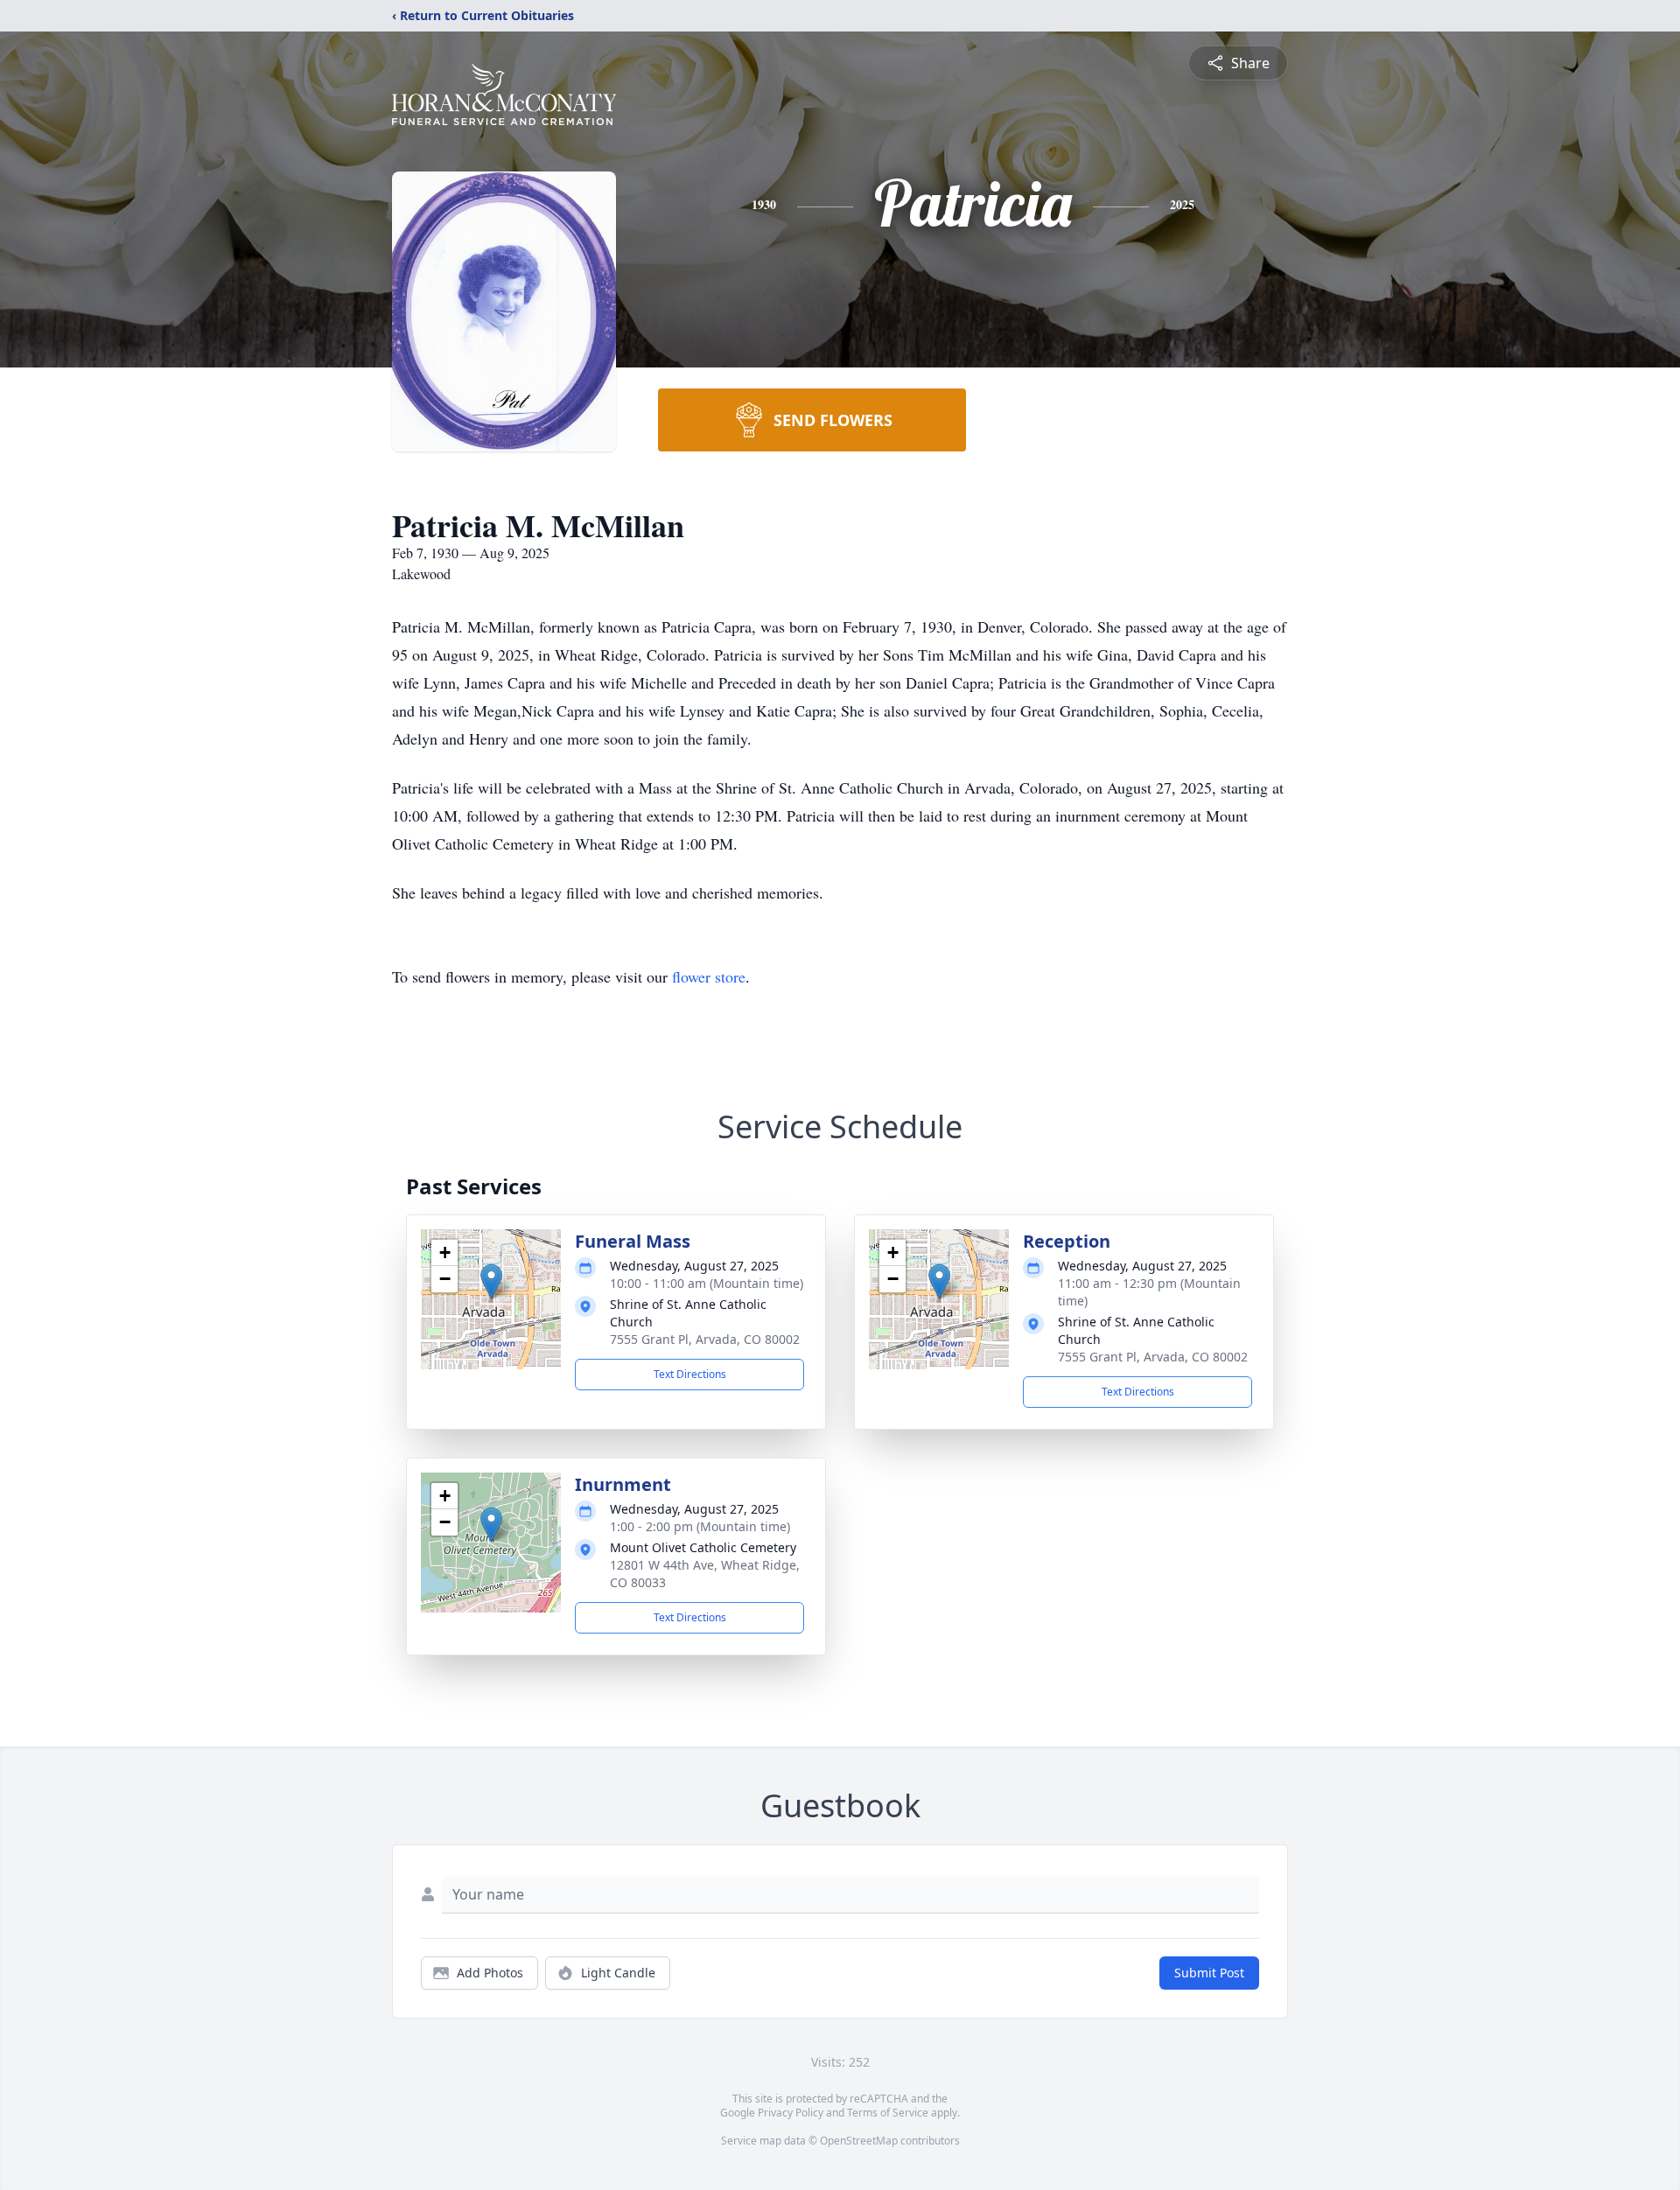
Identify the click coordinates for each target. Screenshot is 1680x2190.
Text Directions (690, 1374)
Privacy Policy (791, 2113)
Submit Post (1209, 1973)
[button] (491, 1281)
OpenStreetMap (859, 2141)
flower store (709, 976)
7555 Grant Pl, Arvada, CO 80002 (705, 1339)
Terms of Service (888, 2113)
